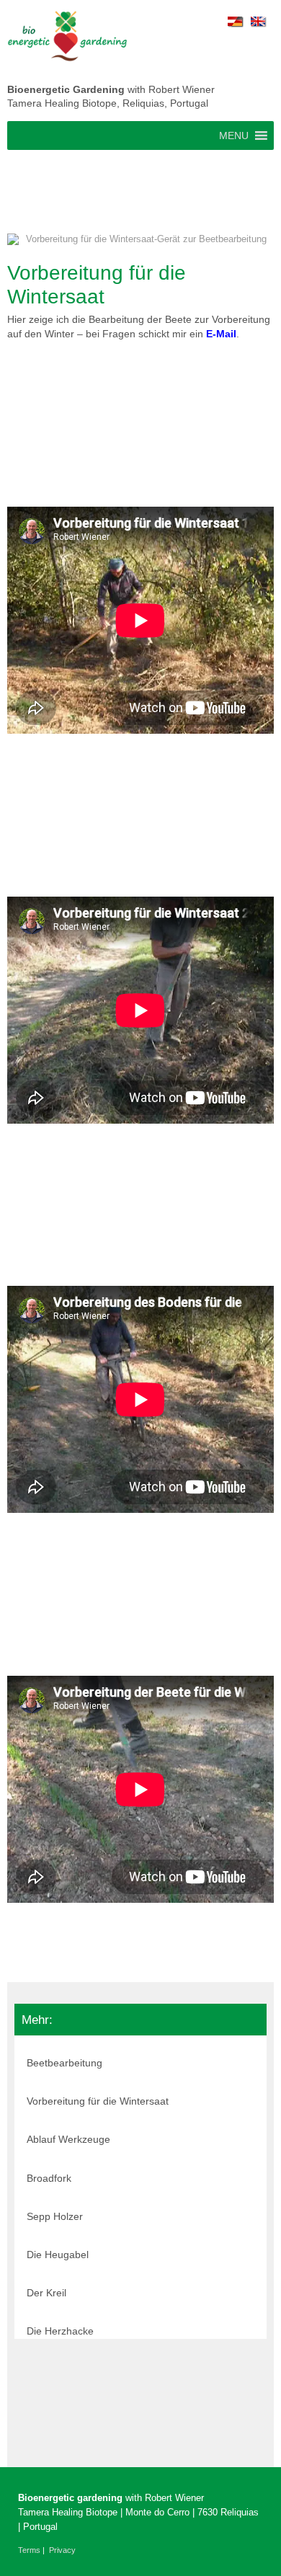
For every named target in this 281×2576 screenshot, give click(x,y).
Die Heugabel (58, 2255)
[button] (234, 136)
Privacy (62, 2550)
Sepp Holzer (55, 2216)
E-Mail (221, 334)
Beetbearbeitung (64, 2063)
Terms (29, 2550)
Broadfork (49, 2178)
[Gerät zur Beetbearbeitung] (140, 244)
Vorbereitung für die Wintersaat (98, 2101)
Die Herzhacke (60, 2331)
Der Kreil (46, 2293)
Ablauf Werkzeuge (68, 2139)
